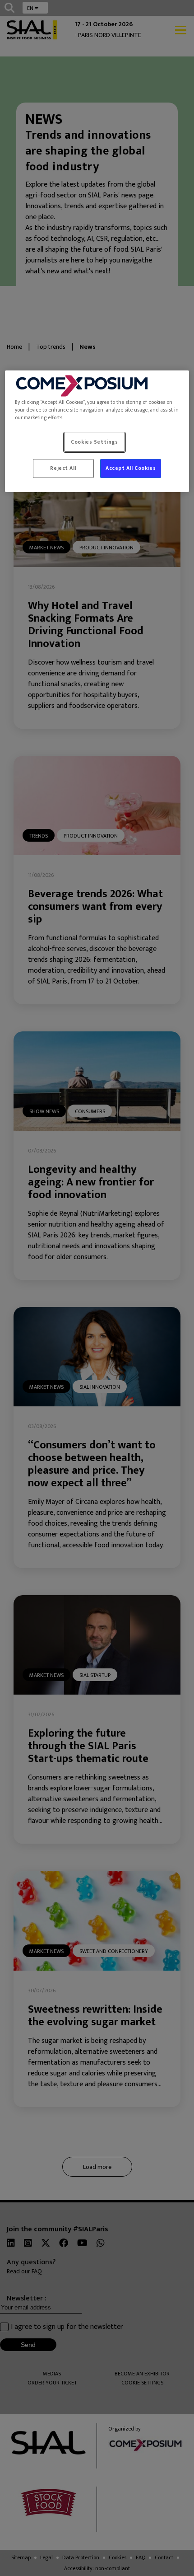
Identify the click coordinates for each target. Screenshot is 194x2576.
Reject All (63, 468)
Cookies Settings (94, 443)
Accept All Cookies (131, 468)
